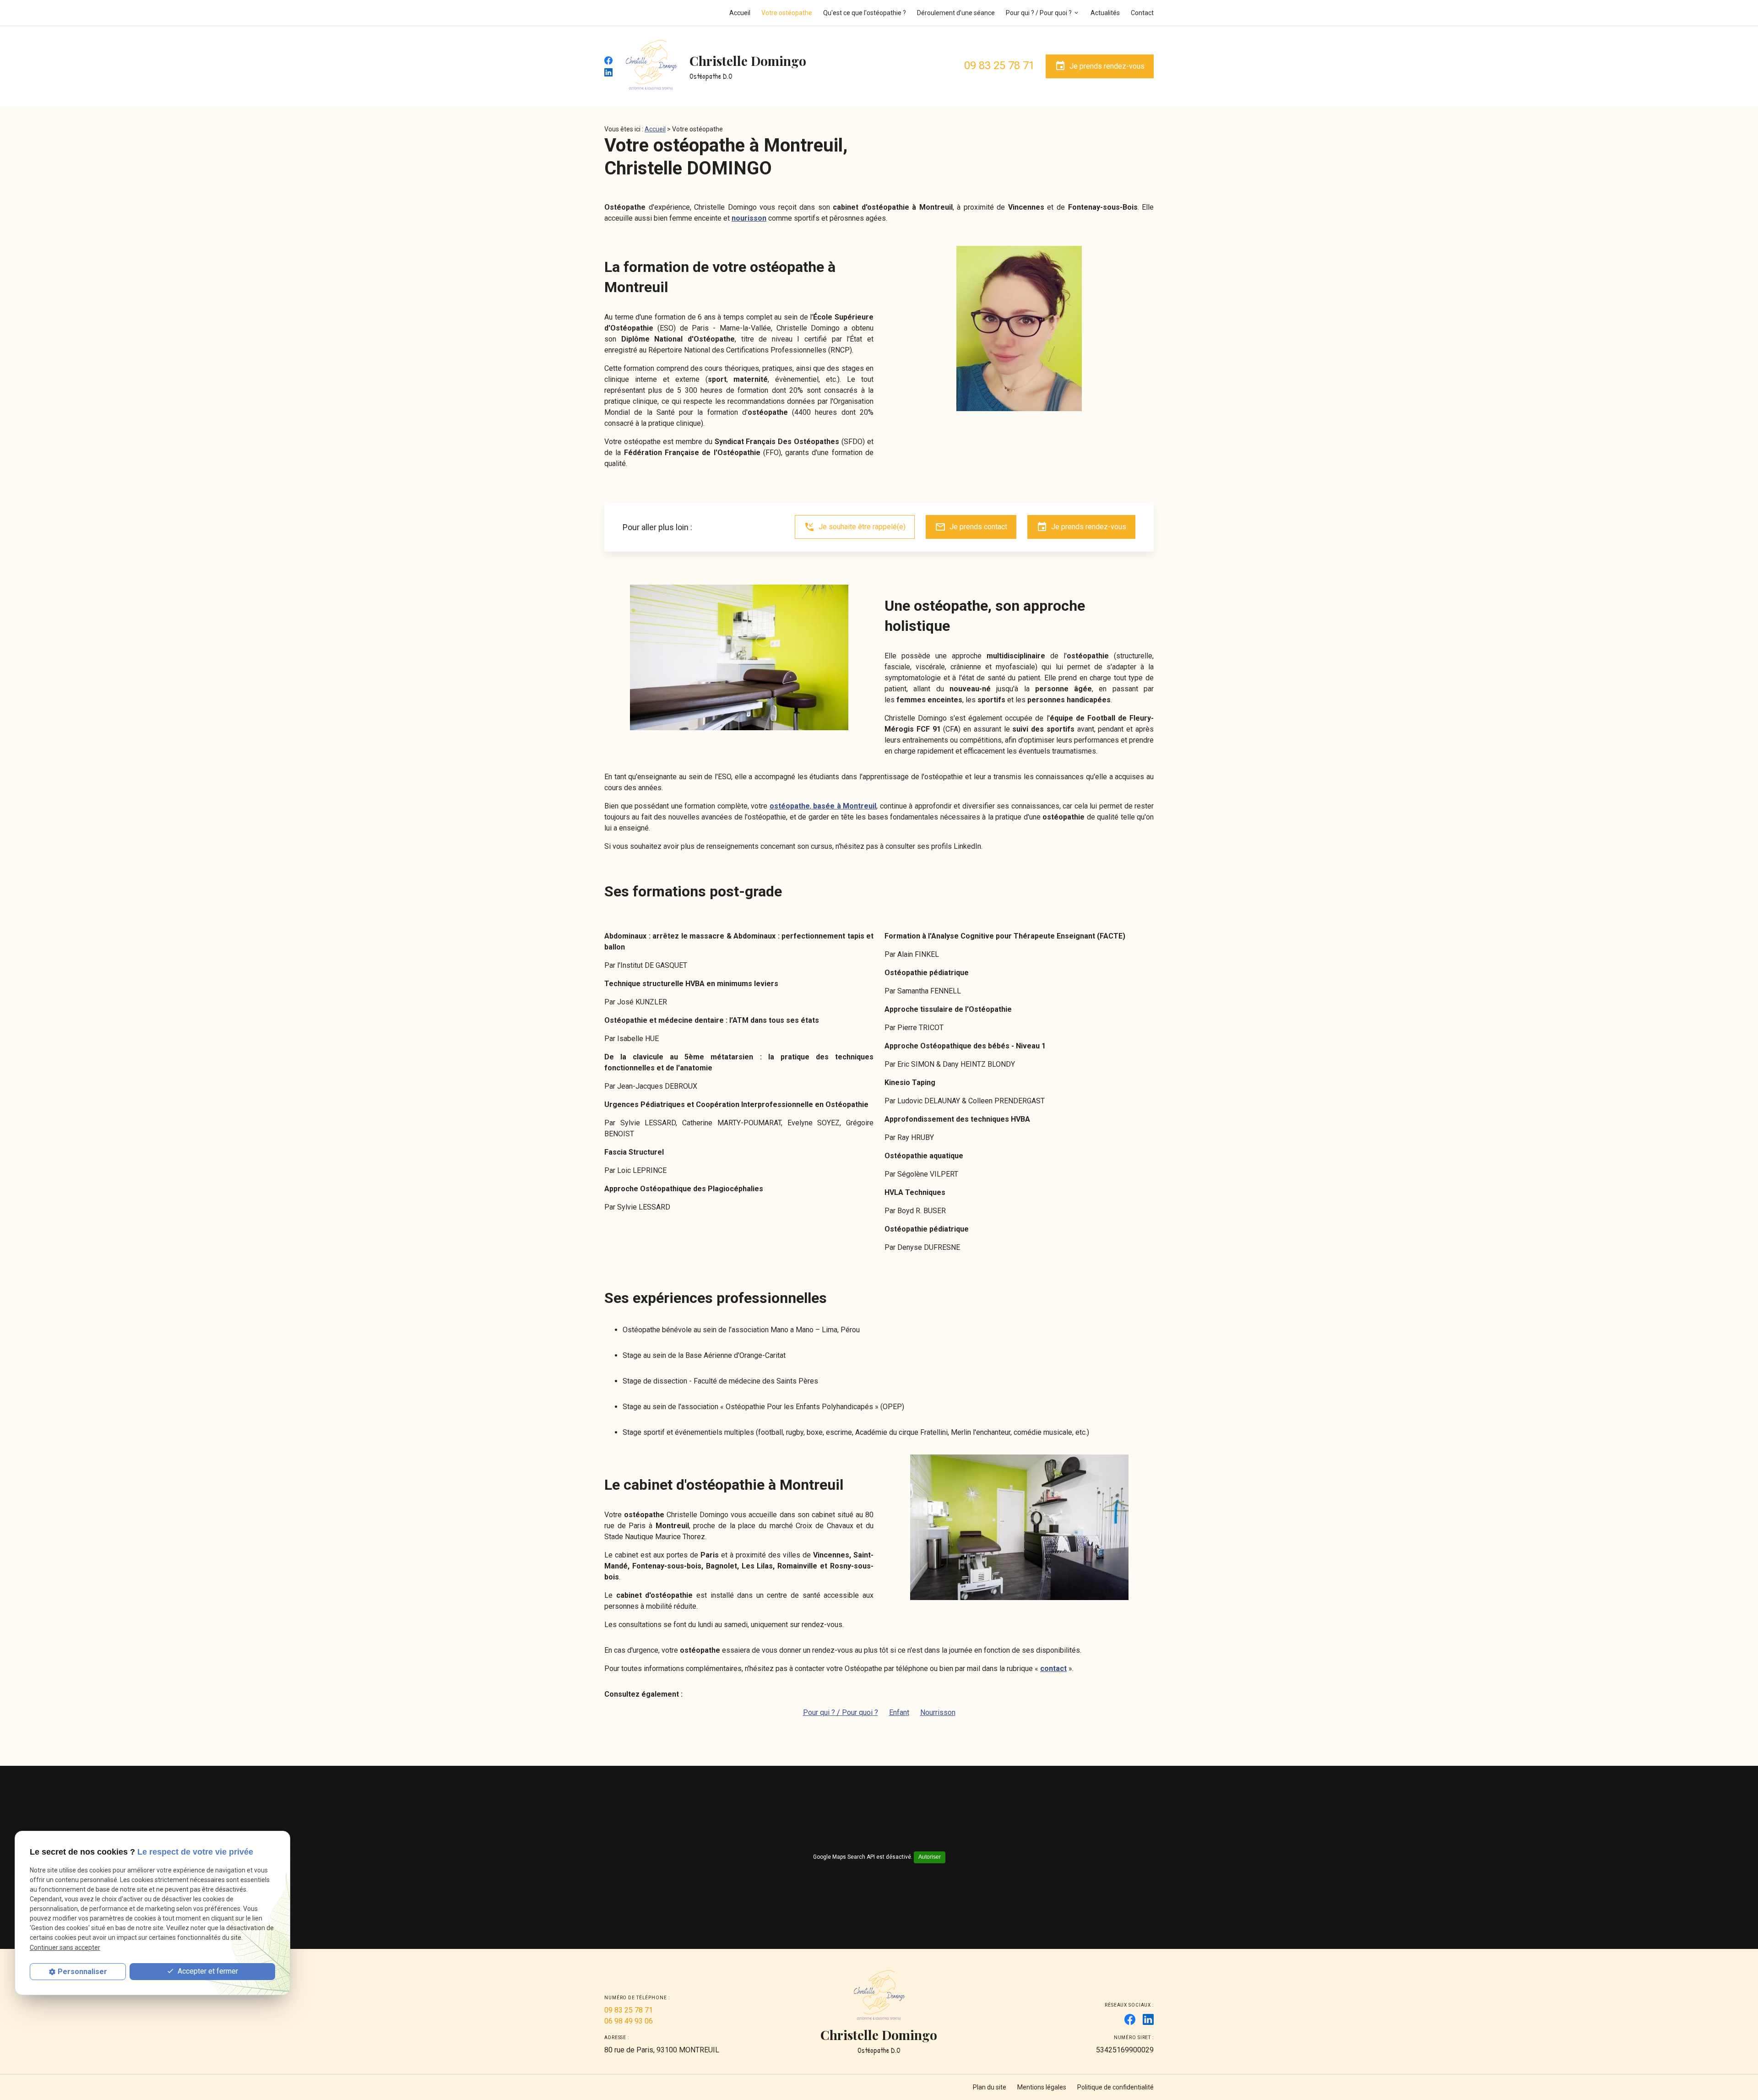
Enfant (899, 1712)
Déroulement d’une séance (956, 13)
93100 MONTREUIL (662, 2050)
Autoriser (930, 1857)
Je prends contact (971, 527)
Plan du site (990, 2087)
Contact (1142, 13)
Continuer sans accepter (65, 1947)
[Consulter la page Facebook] (608, 60)
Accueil (740, 13)
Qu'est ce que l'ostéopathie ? (865, 13)
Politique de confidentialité (1115, 2087)
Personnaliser (82, 1972)
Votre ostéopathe (787, 13)
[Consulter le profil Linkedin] (608, 72)
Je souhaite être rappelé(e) (855, 527)
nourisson (749, 218)
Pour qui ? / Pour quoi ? (1039, 13)
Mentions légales (1042, 2087)
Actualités (1105, 13)
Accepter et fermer (207, 1971)
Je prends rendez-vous (1100, 66)
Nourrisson (938, 1712)
